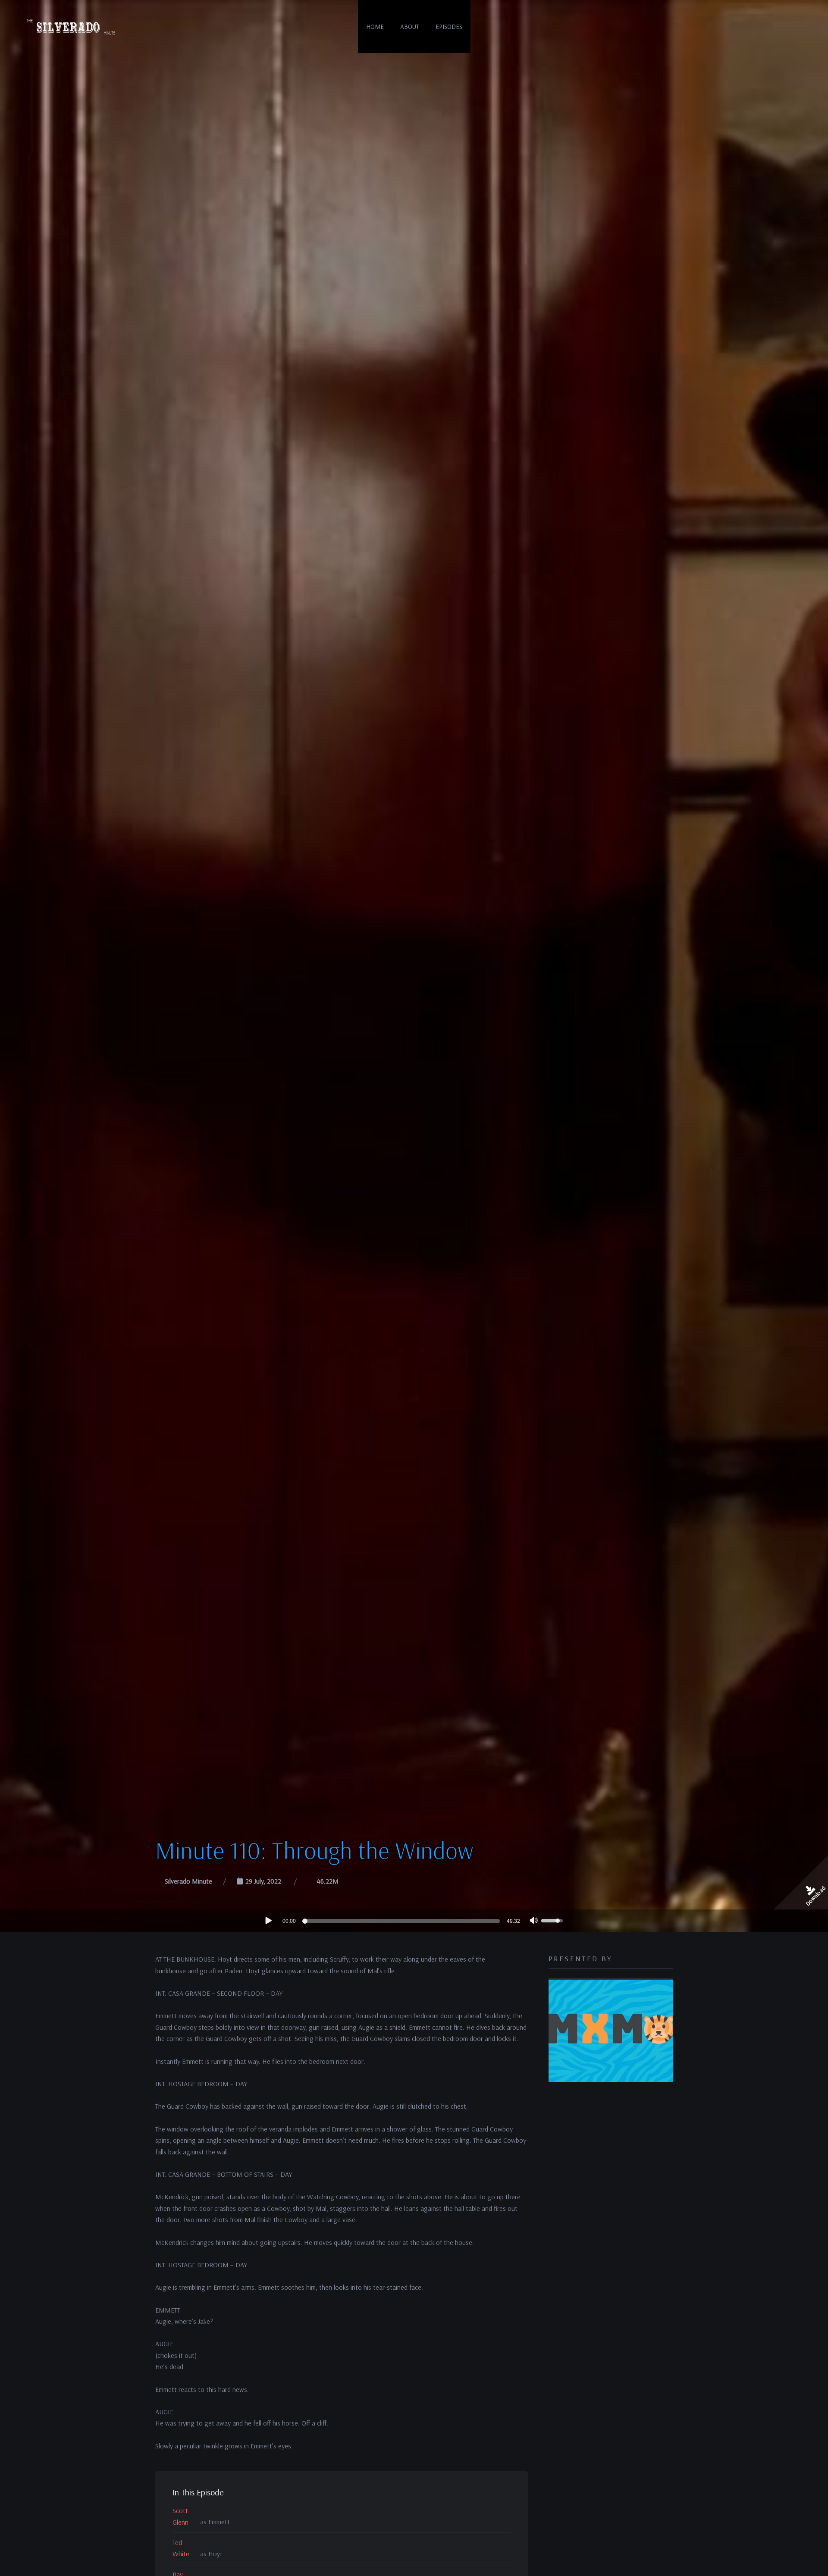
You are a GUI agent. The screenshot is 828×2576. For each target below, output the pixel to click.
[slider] (402, 1921)
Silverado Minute (188, 1881)
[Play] (268, 1920)
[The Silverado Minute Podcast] (70, 27)
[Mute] (534, 1922)
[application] (414, 1921)
